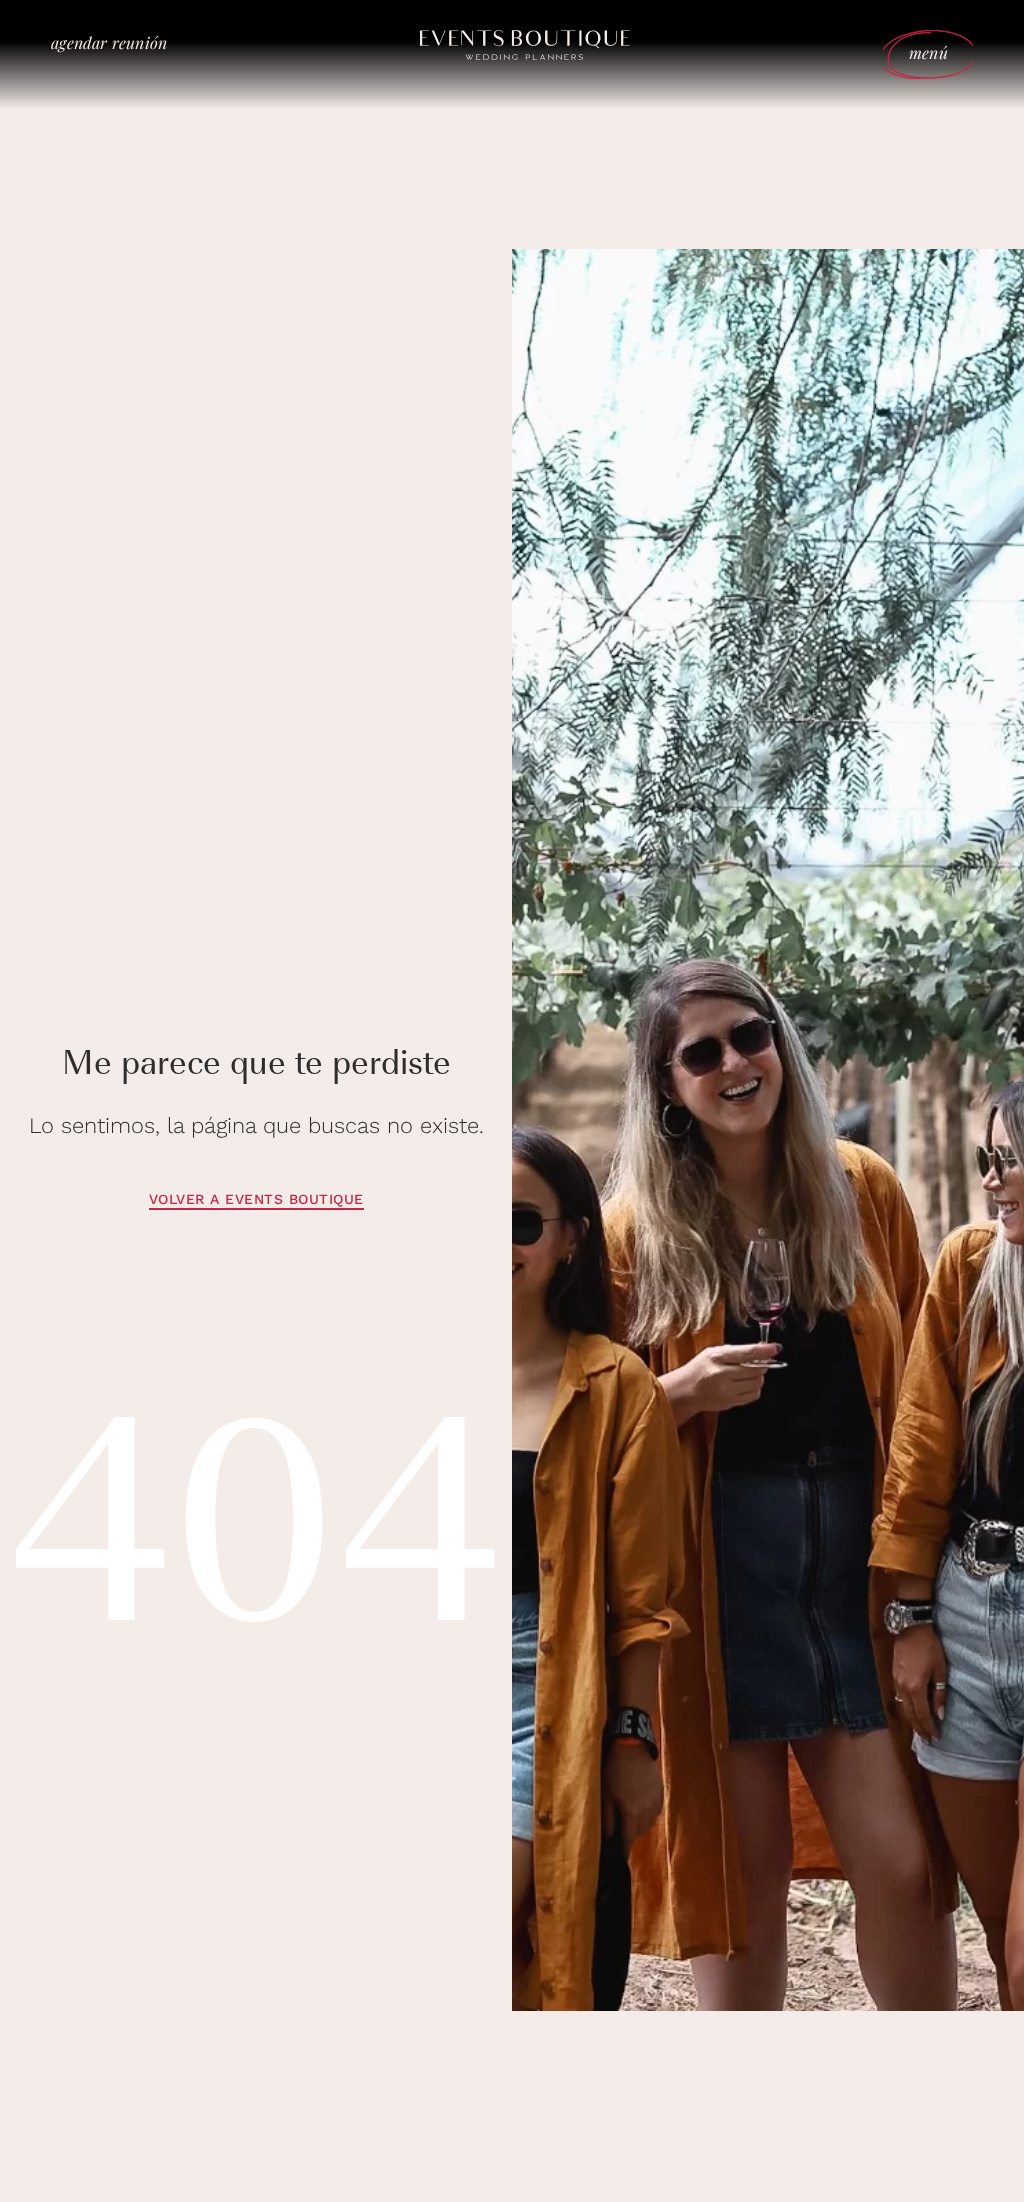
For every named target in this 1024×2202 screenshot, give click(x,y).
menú (928, 52)
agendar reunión (109, 42)
